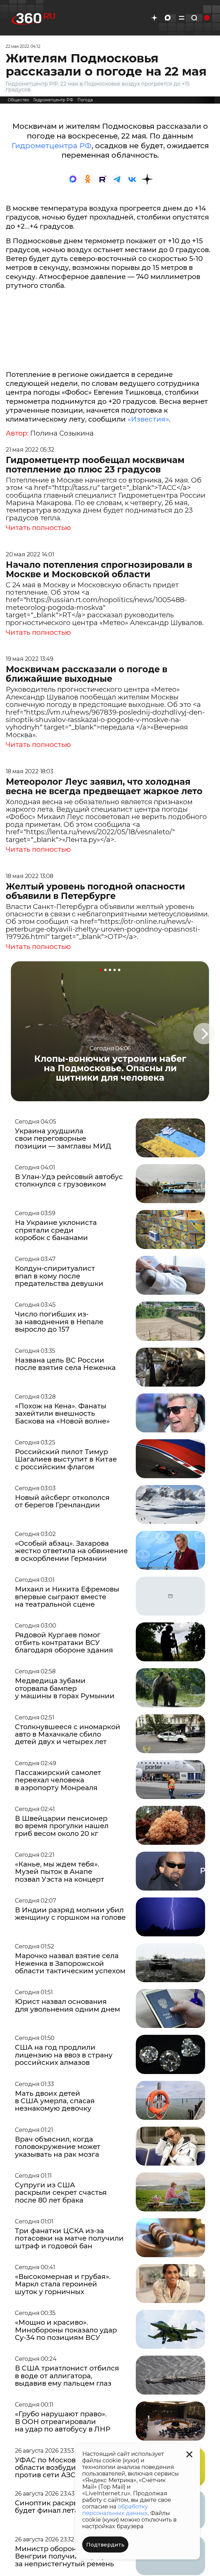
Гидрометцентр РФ (53, 100)
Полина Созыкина (62, 433)
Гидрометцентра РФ (52, 146)
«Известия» (148, 419)
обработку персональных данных (115, 2510)
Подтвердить (105, 2545)
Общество (18, 100)
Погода (85, 100)
